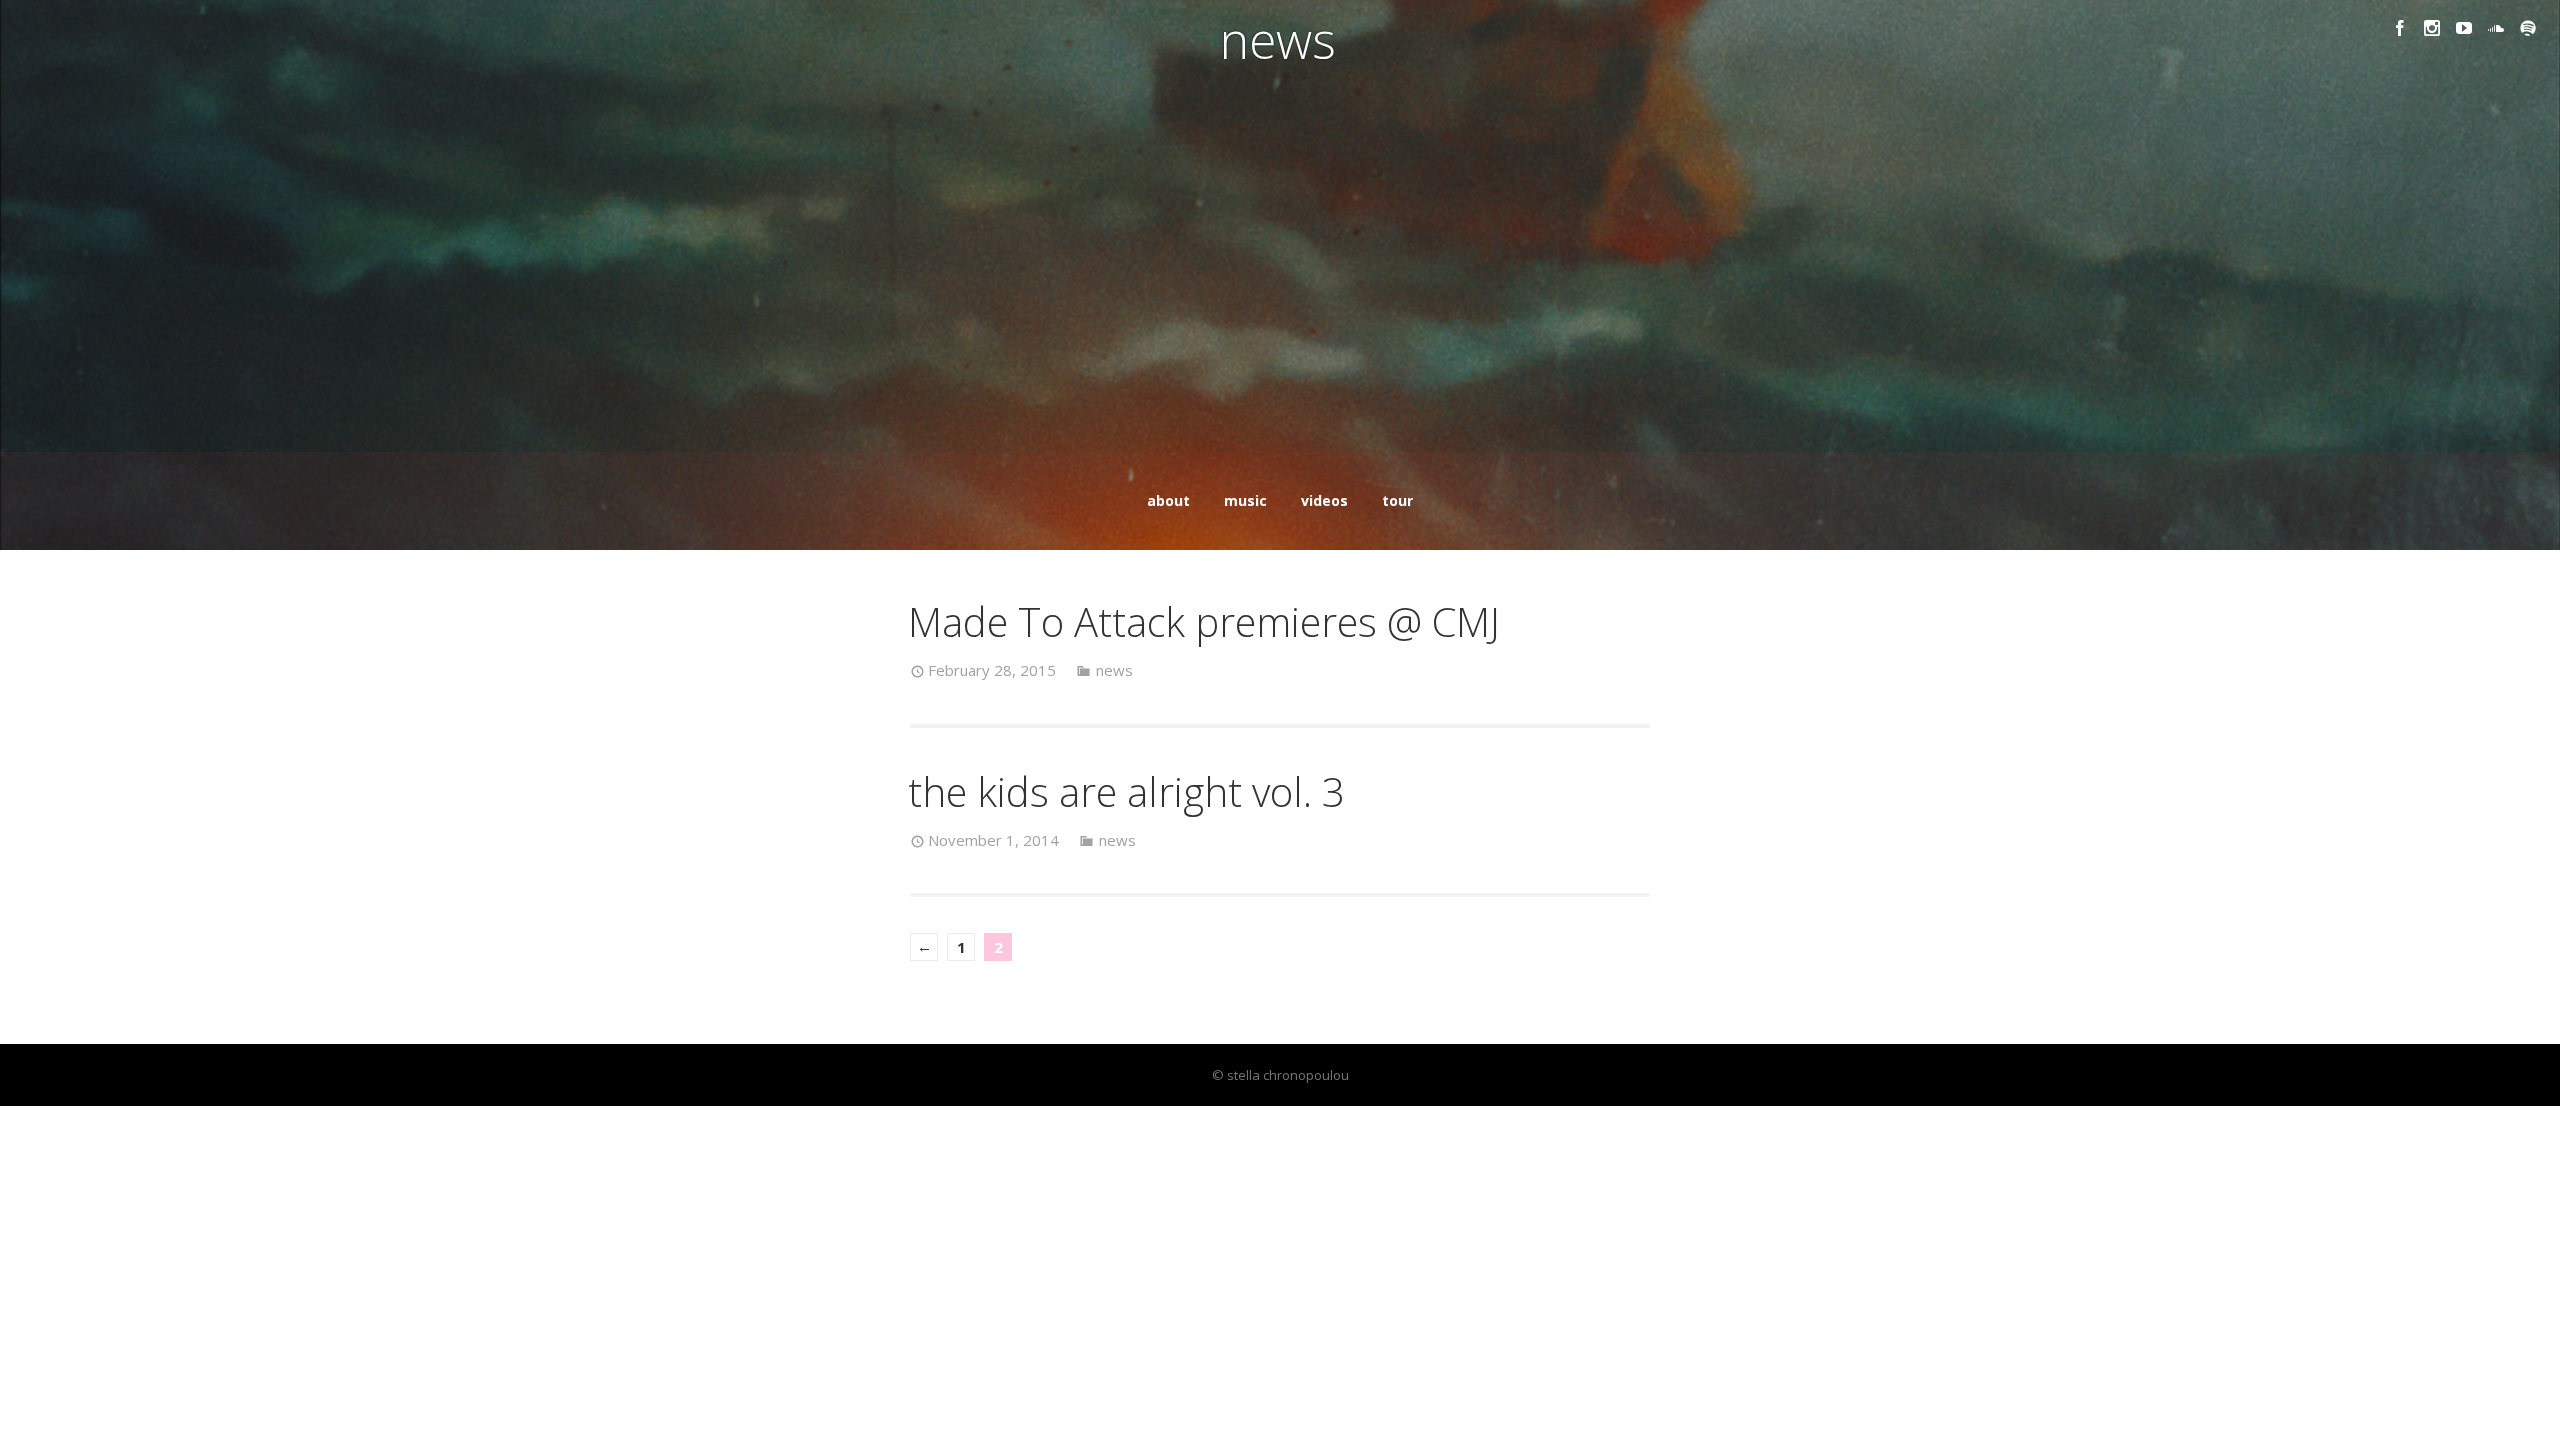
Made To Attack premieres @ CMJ (1204, 621)
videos (1324, 500)
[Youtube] (2464, 28)
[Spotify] (2528, 28)
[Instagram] (2432, 28)
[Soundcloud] (2496, 28)
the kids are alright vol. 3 (1126, 791)
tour (1397, 500)
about (1168, 500)
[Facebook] (2400, 28)
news (1114, 670)
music (1245, 500)
